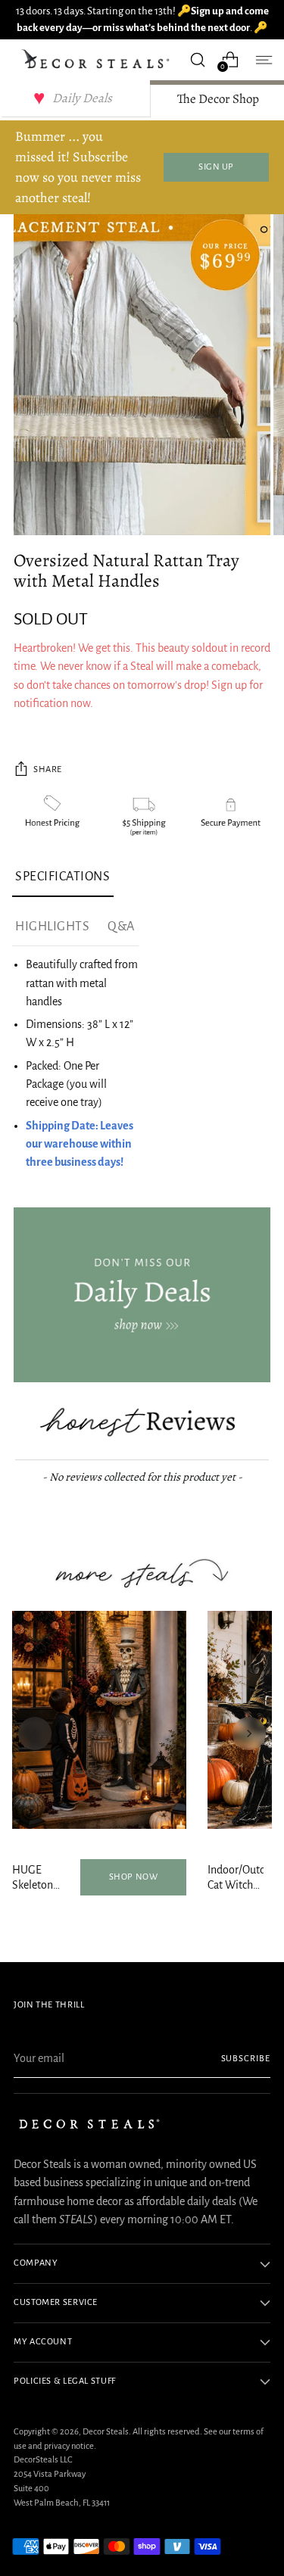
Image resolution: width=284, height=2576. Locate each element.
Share (48, 769)
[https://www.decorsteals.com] (142, 1295)
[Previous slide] (35, 1733)
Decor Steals (106, 2432)
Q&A (121, 927)
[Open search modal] (197, 59)
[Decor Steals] (97, 59)
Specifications (63, 877)
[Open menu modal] (262, 59)
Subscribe (246, 2059)
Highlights (52, 927)
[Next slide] (249, 1733)
